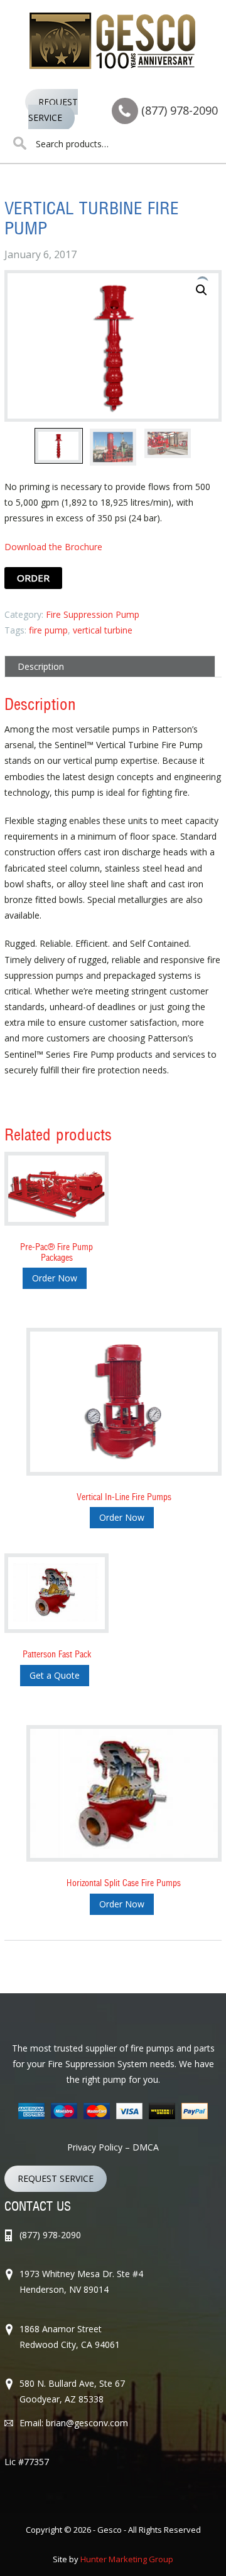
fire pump (48, 630)
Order (33, 578)
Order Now (55, 1278)
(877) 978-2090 (180, 110)
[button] (202, 290)
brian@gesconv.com (87, 2423)
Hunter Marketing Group (127, 2559)
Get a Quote (55, 1675)
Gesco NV (113, 41)
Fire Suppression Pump (93, 614)
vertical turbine (103, 630)
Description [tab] (41, 666)
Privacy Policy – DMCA (113, 2147)
